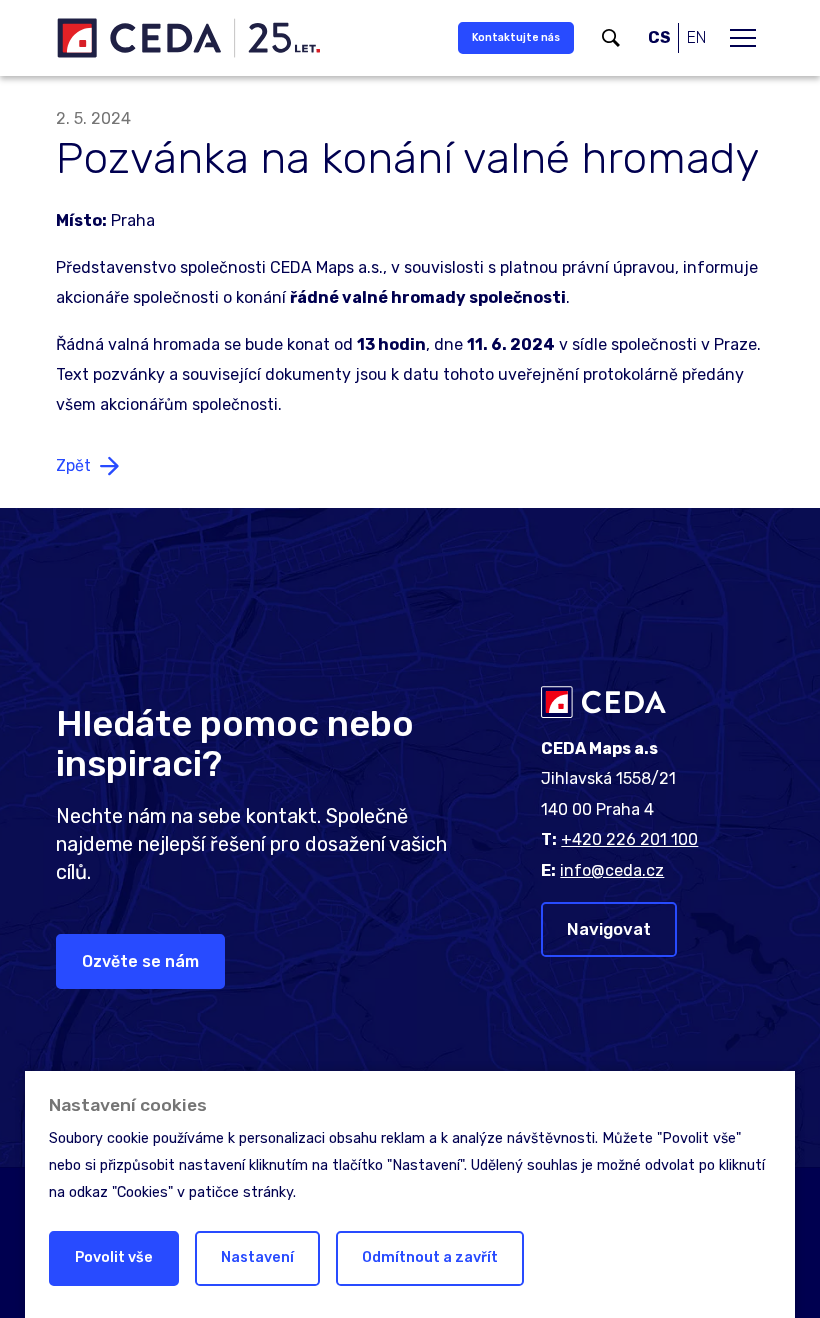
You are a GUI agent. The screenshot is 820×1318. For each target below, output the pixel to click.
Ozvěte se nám (140, 961)
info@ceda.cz (612, 870)
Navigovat (609, 929)
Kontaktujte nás (516, 37)
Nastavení (257, 1257)
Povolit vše (114, 1257)
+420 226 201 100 (629, 839)
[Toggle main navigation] (743, 38)
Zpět (73, 465)
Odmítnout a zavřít (430, 1257)
